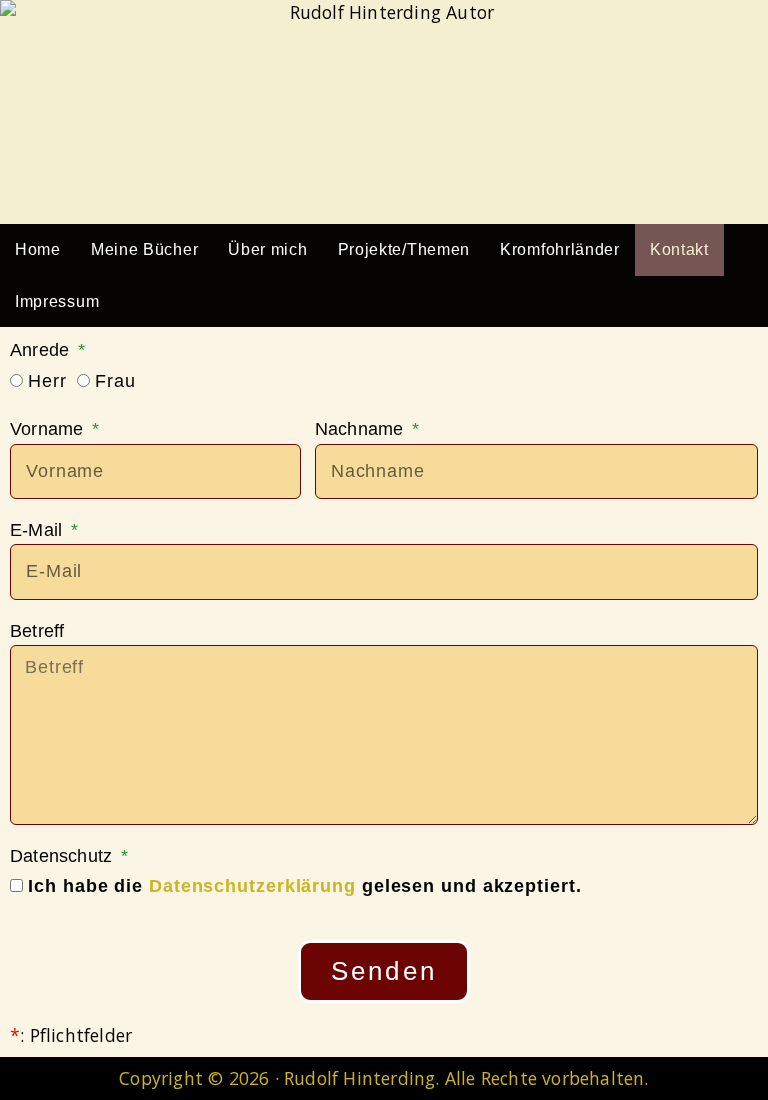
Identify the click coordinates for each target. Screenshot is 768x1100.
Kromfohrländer (560, 249)
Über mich (267, 249)
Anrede (42, 350)
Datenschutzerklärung (252, 886)
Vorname (49, 429)
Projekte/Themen (404, 249)
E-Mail (38, 530)
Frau (115, 381)
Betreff (37, 631)
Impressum (57, 301)
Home (38, 249)
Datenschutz (63, 856)
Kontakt (679, 249)
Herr (47, 381)
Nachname (362, 429)
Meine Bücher (144, 249)
